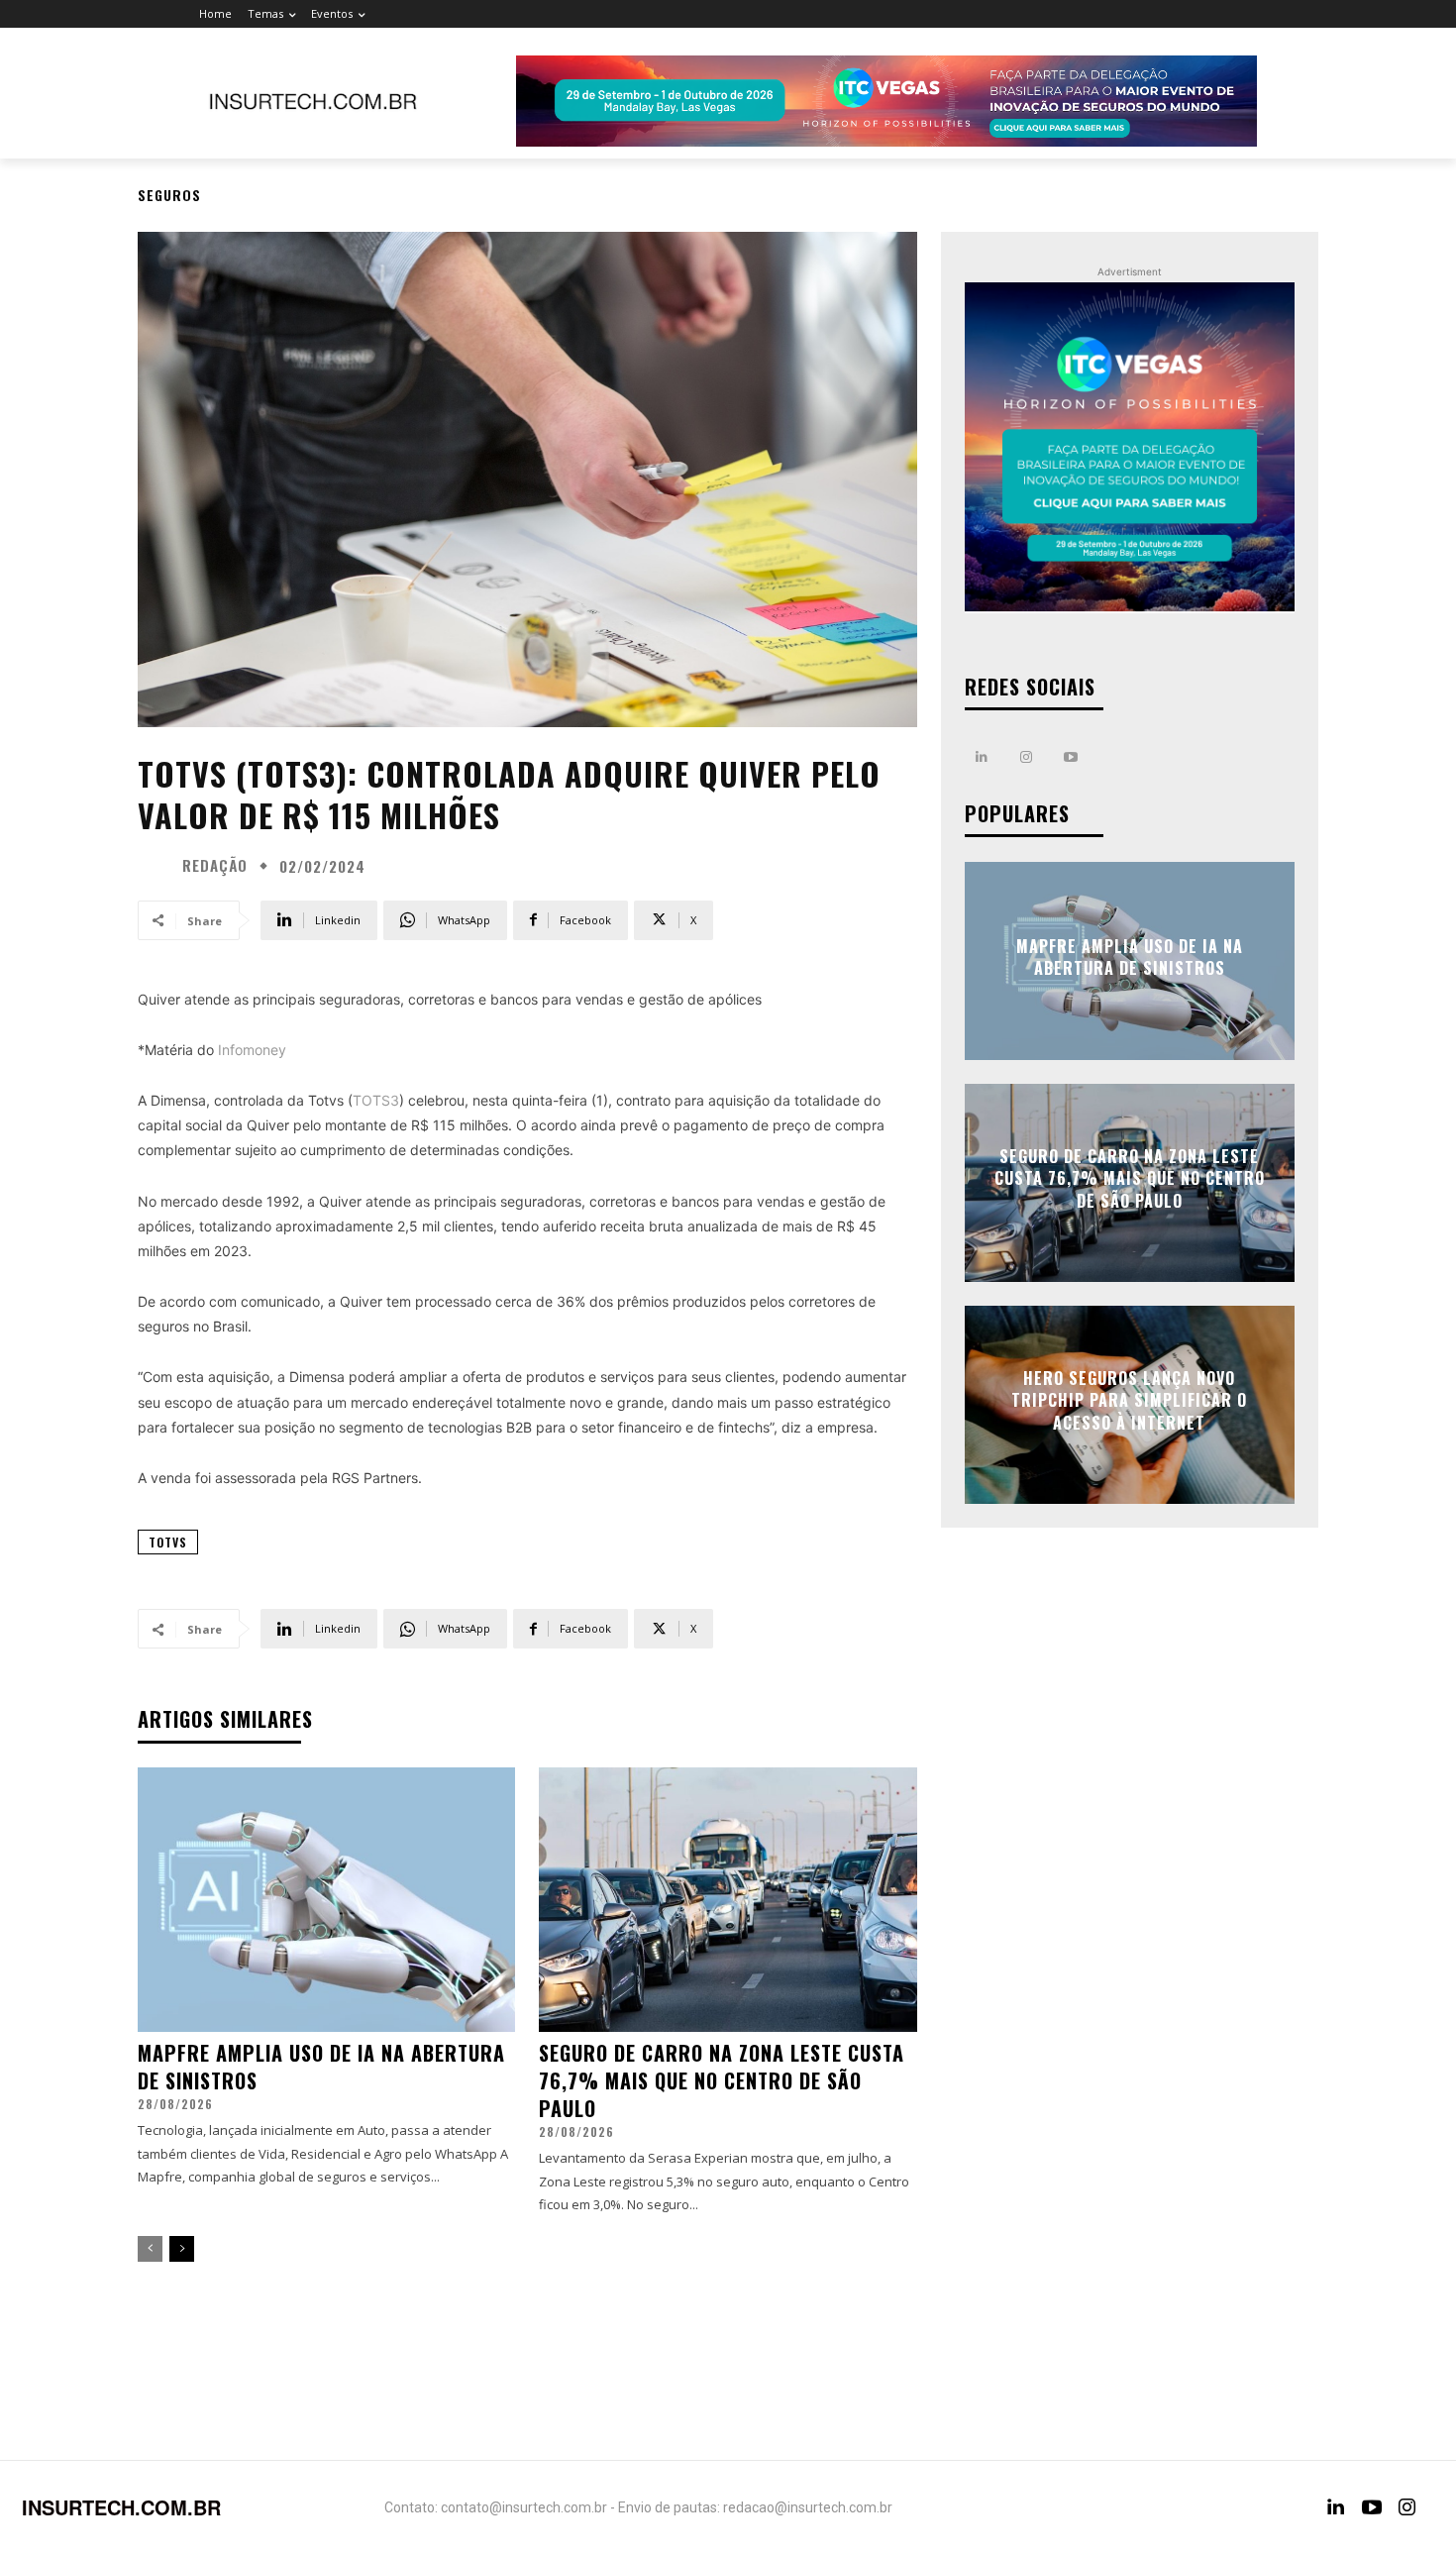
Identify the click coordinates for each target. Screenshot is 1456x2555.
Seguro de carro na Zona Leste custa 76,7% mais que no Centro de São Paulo (722, 2080)
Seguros (169, 195)
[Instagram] (1027, 757)
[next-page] (182, 2249)
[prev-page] (150, 2249)
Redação (215, 865)
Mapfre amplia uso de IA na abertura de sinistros (321, 2067)
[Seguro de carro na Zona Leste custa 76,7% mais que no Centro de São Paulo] (728, 1900)
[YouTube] (1372, 2507)
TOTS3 (376, 1100)
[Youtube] (1071, 757)
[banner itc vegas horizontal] (886, 101)
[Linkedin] (982, 757)
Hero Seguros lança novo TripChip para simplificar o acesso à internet (1129, 1400)
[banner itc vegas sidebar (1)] (1130, 447)
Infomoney (252, 1050)
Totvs (168, 1542)
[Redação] (157, 866)
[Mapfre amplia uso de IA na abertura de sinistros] (326, 1900)
